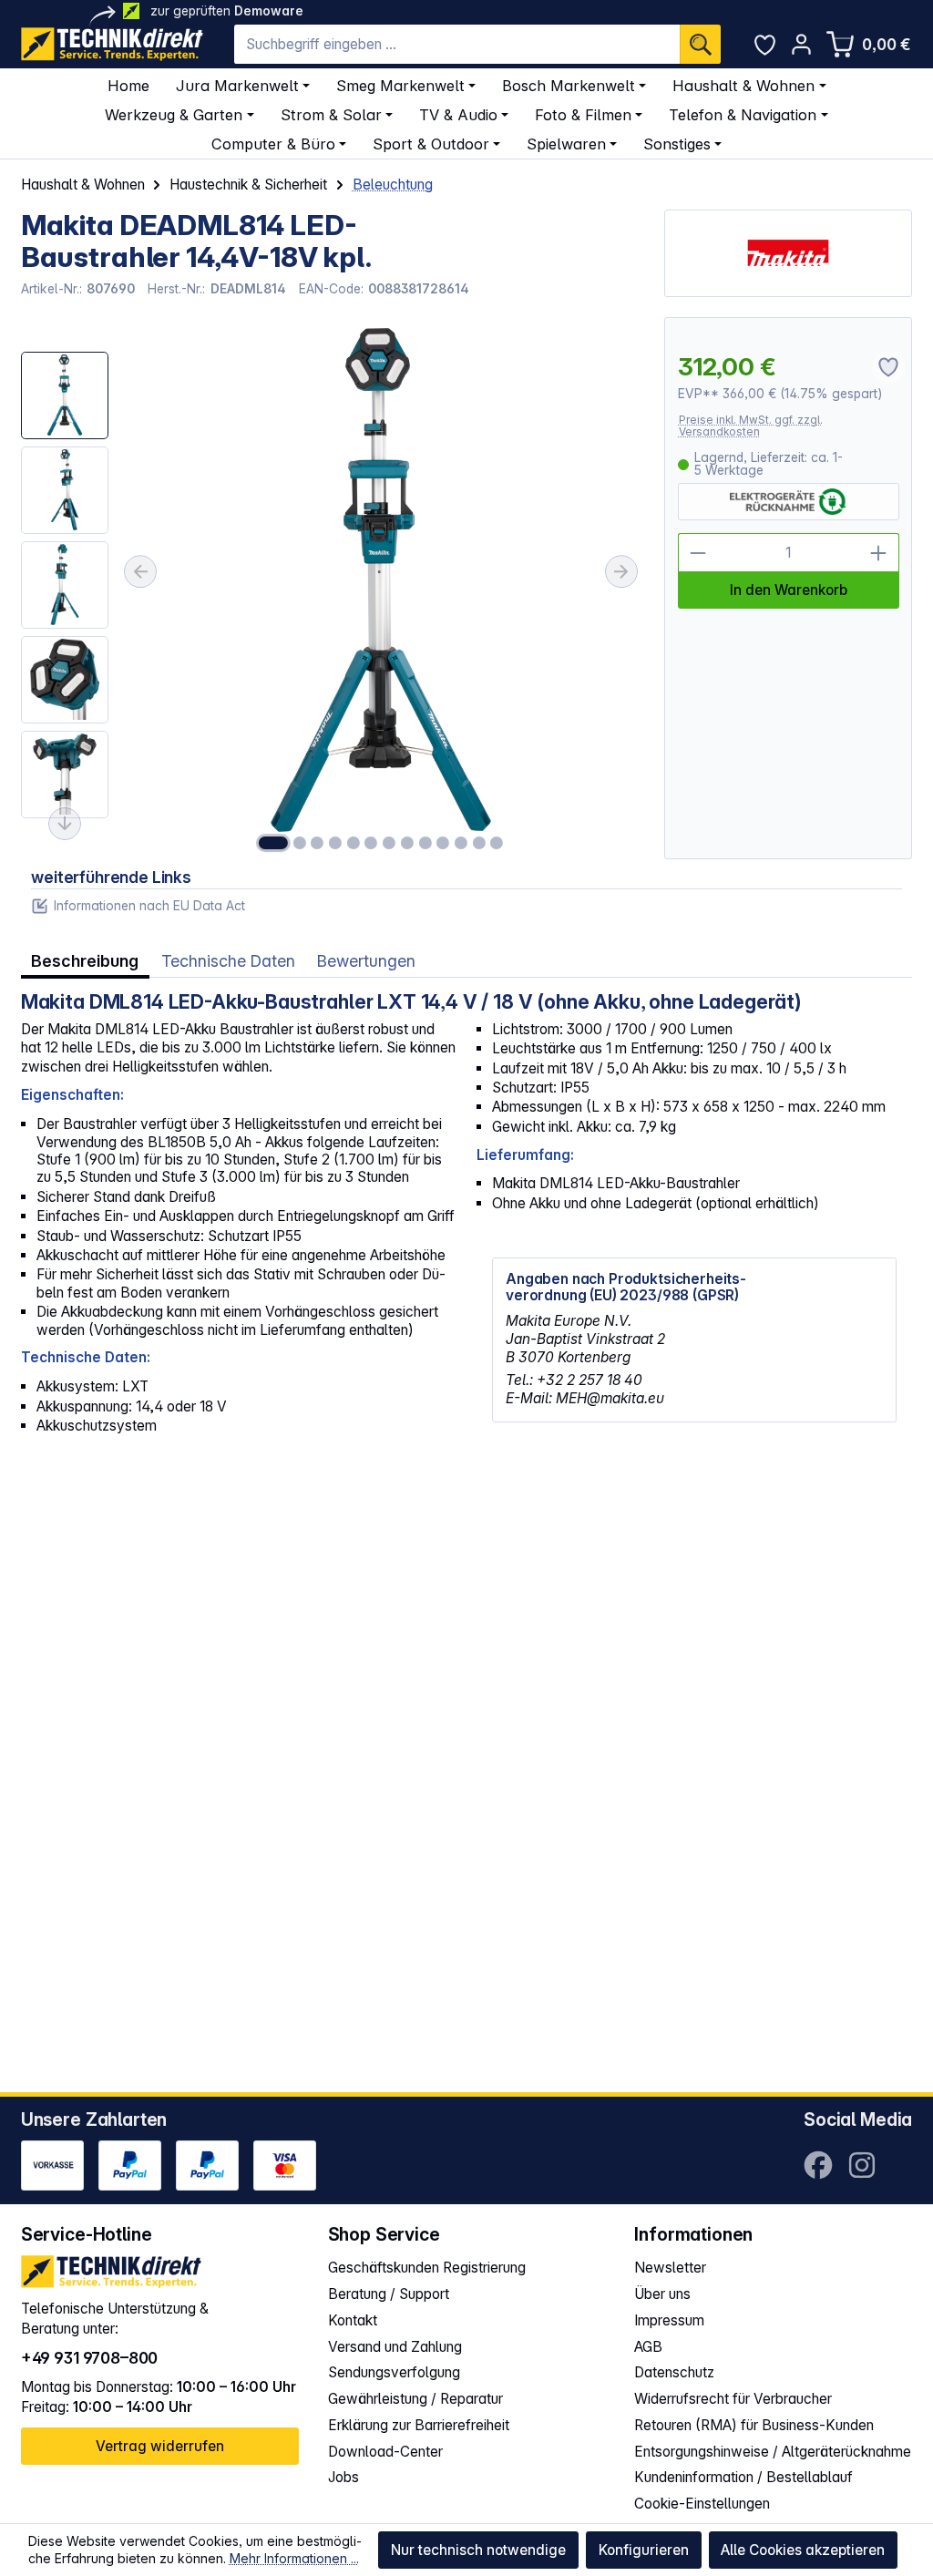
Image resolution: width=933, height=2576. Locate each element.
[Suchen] (700, 44)
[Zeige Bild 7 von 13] (389, 843)
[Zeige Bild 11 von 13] (461, 843)
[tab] (85, 962)
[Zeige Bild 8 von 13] (407, 843)
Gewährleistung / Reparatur (415, 2399)
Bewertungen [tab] (366, 961)
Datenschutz (674, 2372)
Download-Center (385, 2452)
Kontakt (353, 2320)
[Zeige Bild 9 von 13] (425, 843)
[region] (333, 588)
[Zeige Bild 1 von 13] (273, 843)
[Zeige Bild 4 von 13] (335, 843)
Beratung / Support (389, 2294)
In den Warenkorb (789, 590)
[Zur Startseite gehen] (112, 44)
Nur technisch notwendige (478, 2550)
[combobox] (457, 44)
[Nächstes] (621, 571)
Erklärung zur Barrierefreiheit (419, 2425)
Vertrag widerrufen (160, 2446)
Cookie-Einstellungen (702, 2504)
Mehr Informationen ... (294, 2558)
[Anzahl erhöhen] (879, 553)
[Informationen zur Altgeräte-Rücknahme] (788, 502)
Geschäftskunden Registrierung (427, 2268)
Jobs (343, 2477)
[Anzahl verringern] (698, 553)
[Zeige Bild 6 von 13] (371, 843)
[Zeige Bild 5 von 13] (354, 843)
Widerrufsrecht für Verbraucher (733, 2399)
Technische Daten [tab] (228, 961)
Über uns (662, 2294)
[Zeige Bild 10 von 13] (443, 843)
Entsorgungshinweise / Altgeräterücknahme (773, 2452)
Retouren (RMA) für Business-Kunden (754, 2425)
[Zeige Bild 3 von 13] (317, 843)
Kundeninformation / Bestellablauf (743, 2477)
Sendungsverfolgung (394, 2372)
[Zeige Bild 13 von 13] (497, 843)
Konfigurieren (644, 2550)
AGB (648, 2347)
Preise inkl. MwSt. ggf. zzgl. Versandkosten (751, 426)
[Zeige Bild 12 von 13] (478, 843)
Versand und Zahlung (395, 2347)
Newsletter (670, 2268)
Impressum (669, 2320)
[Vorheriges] (140, 571)
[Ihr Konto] (801, 44)
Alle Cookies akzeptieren (803, 2550)
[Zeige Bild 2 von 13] (300, 843)
